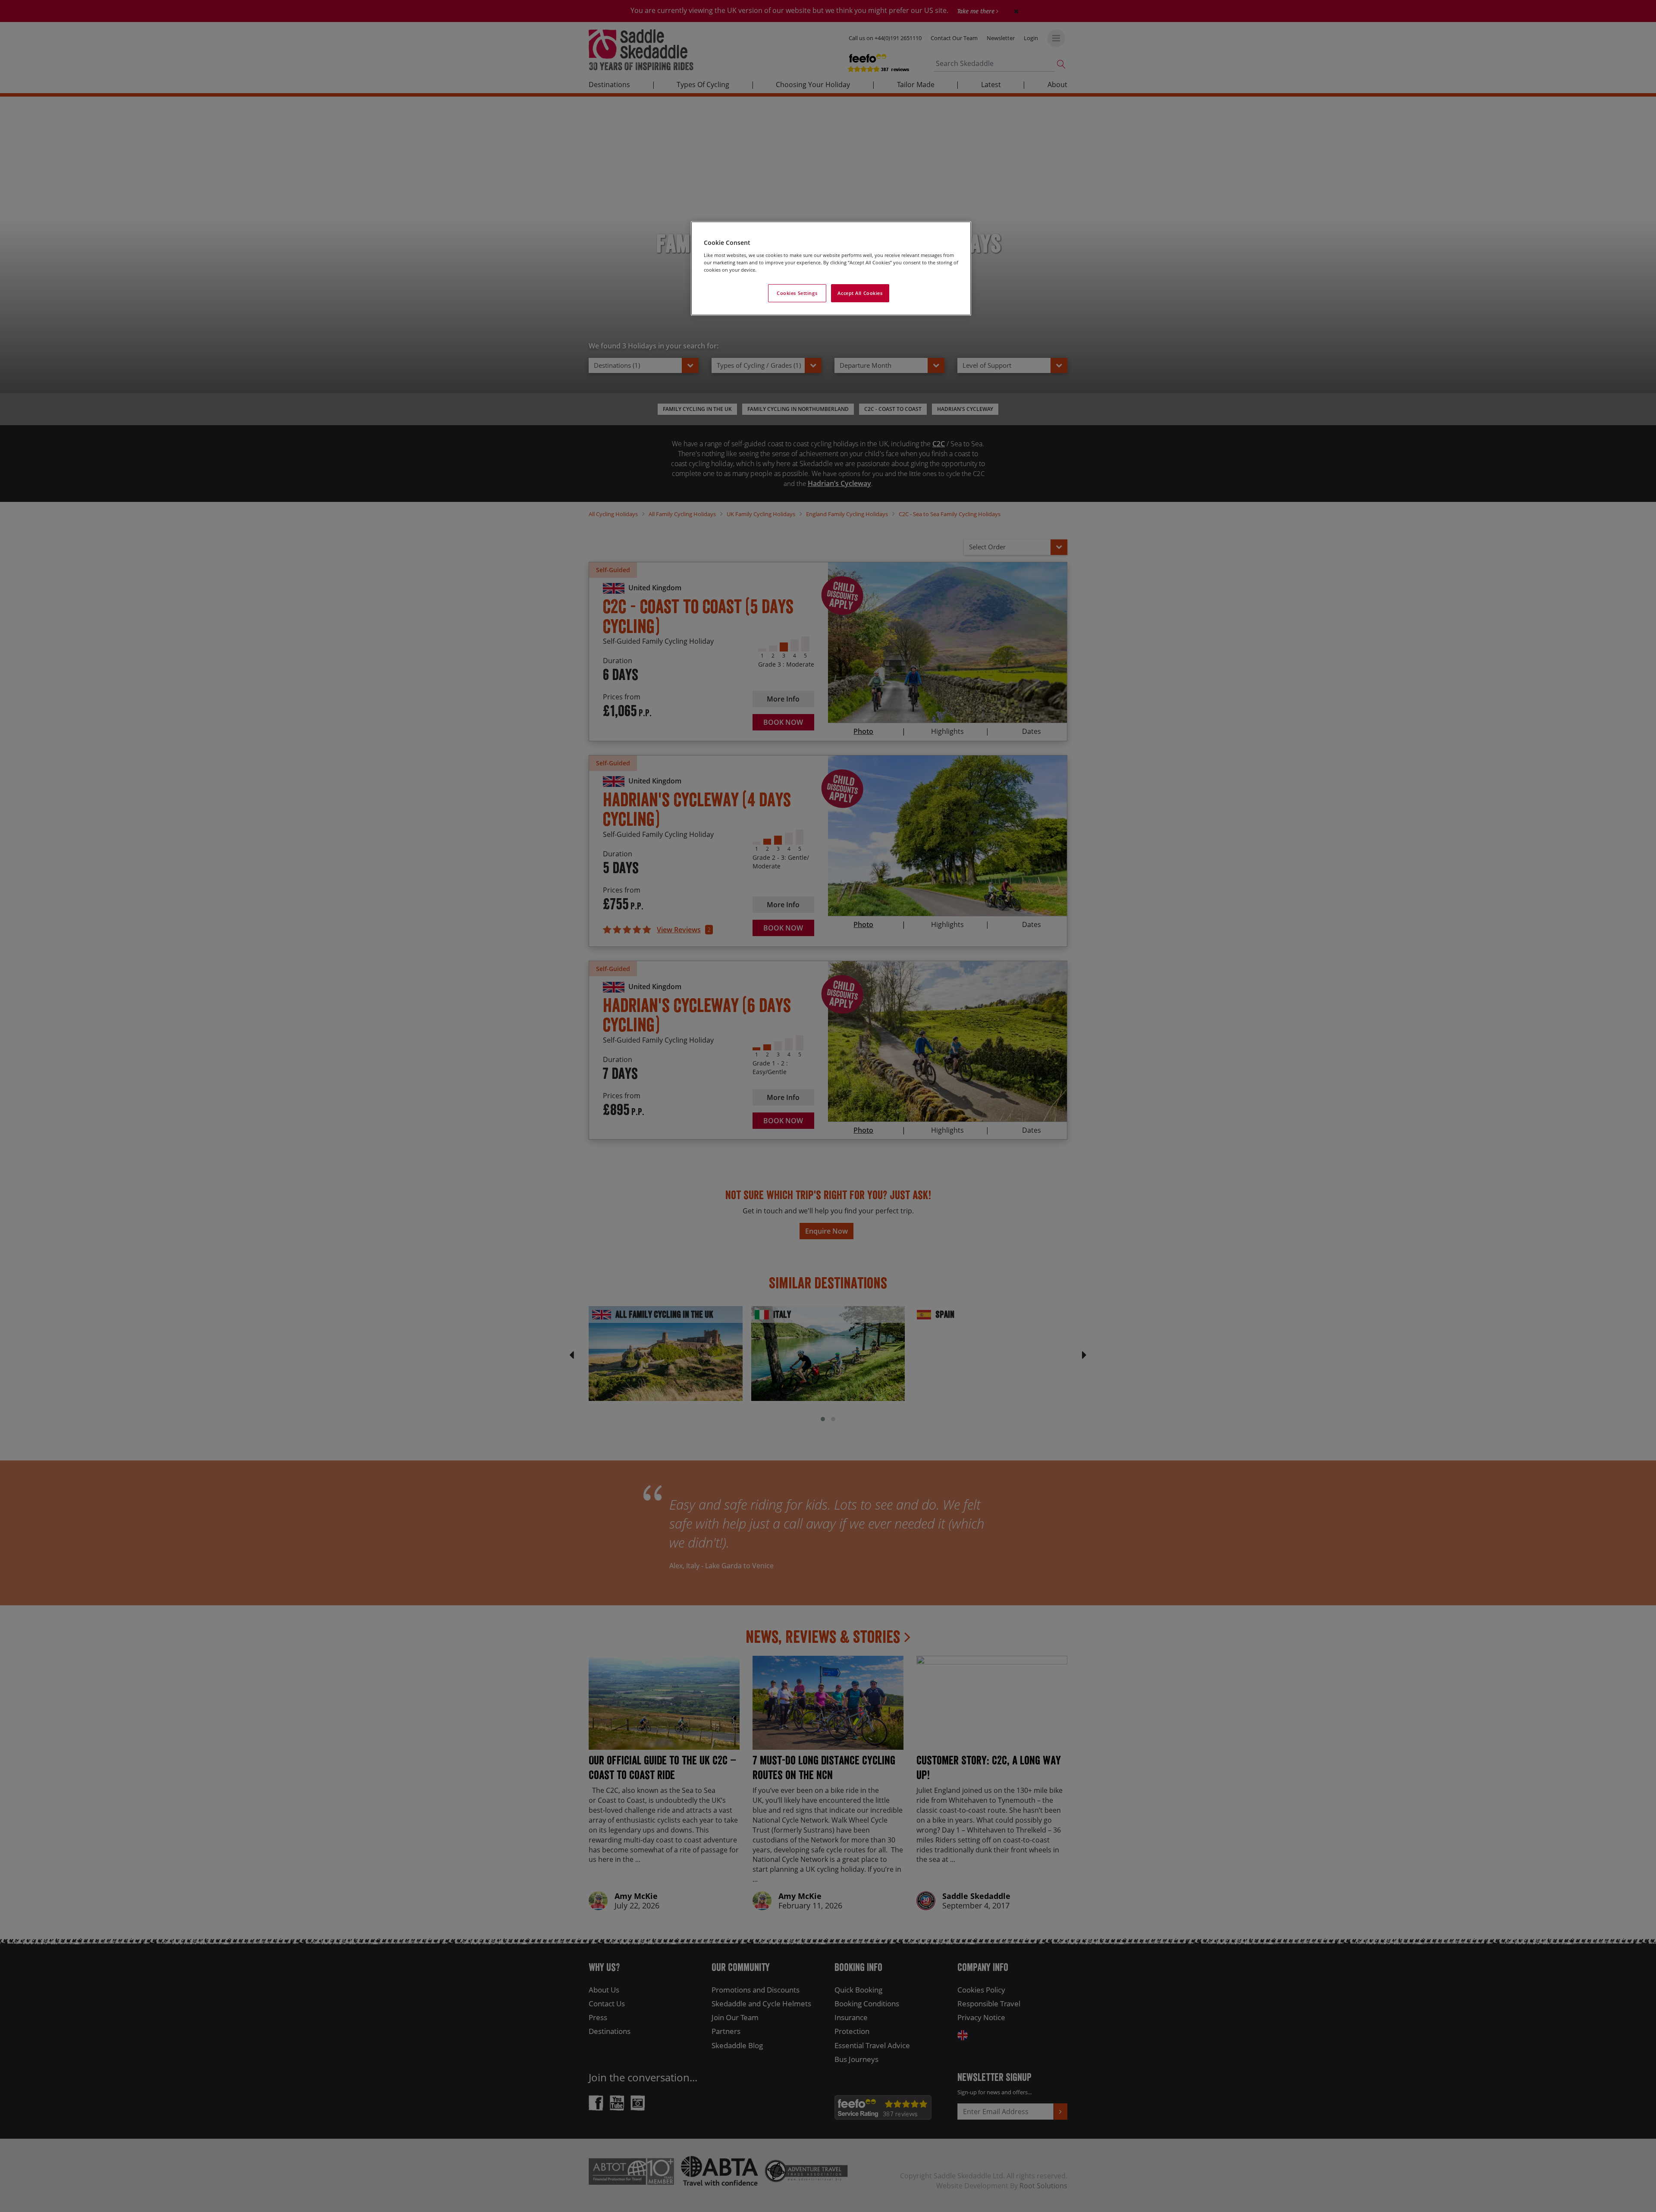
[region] (831, 268)
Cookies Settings (797, 293)
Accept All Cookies (860, 293)
